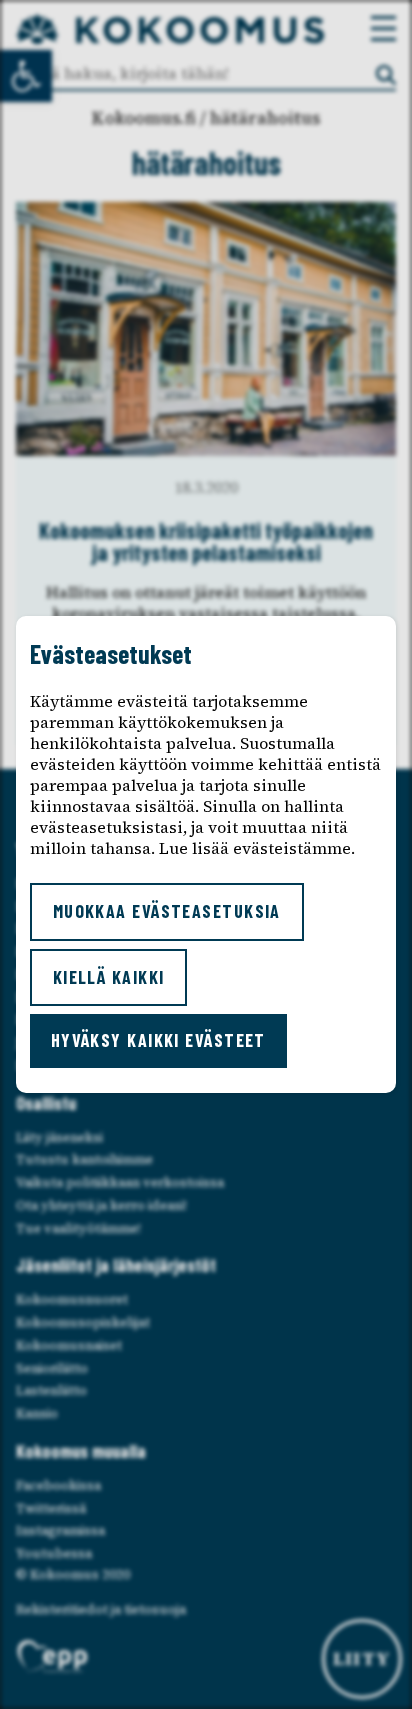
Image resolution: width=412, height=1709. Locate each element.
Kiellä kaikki (109, 977)
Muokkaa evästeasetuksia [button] (167, 911)
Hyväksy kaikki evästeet (158, 1040)
